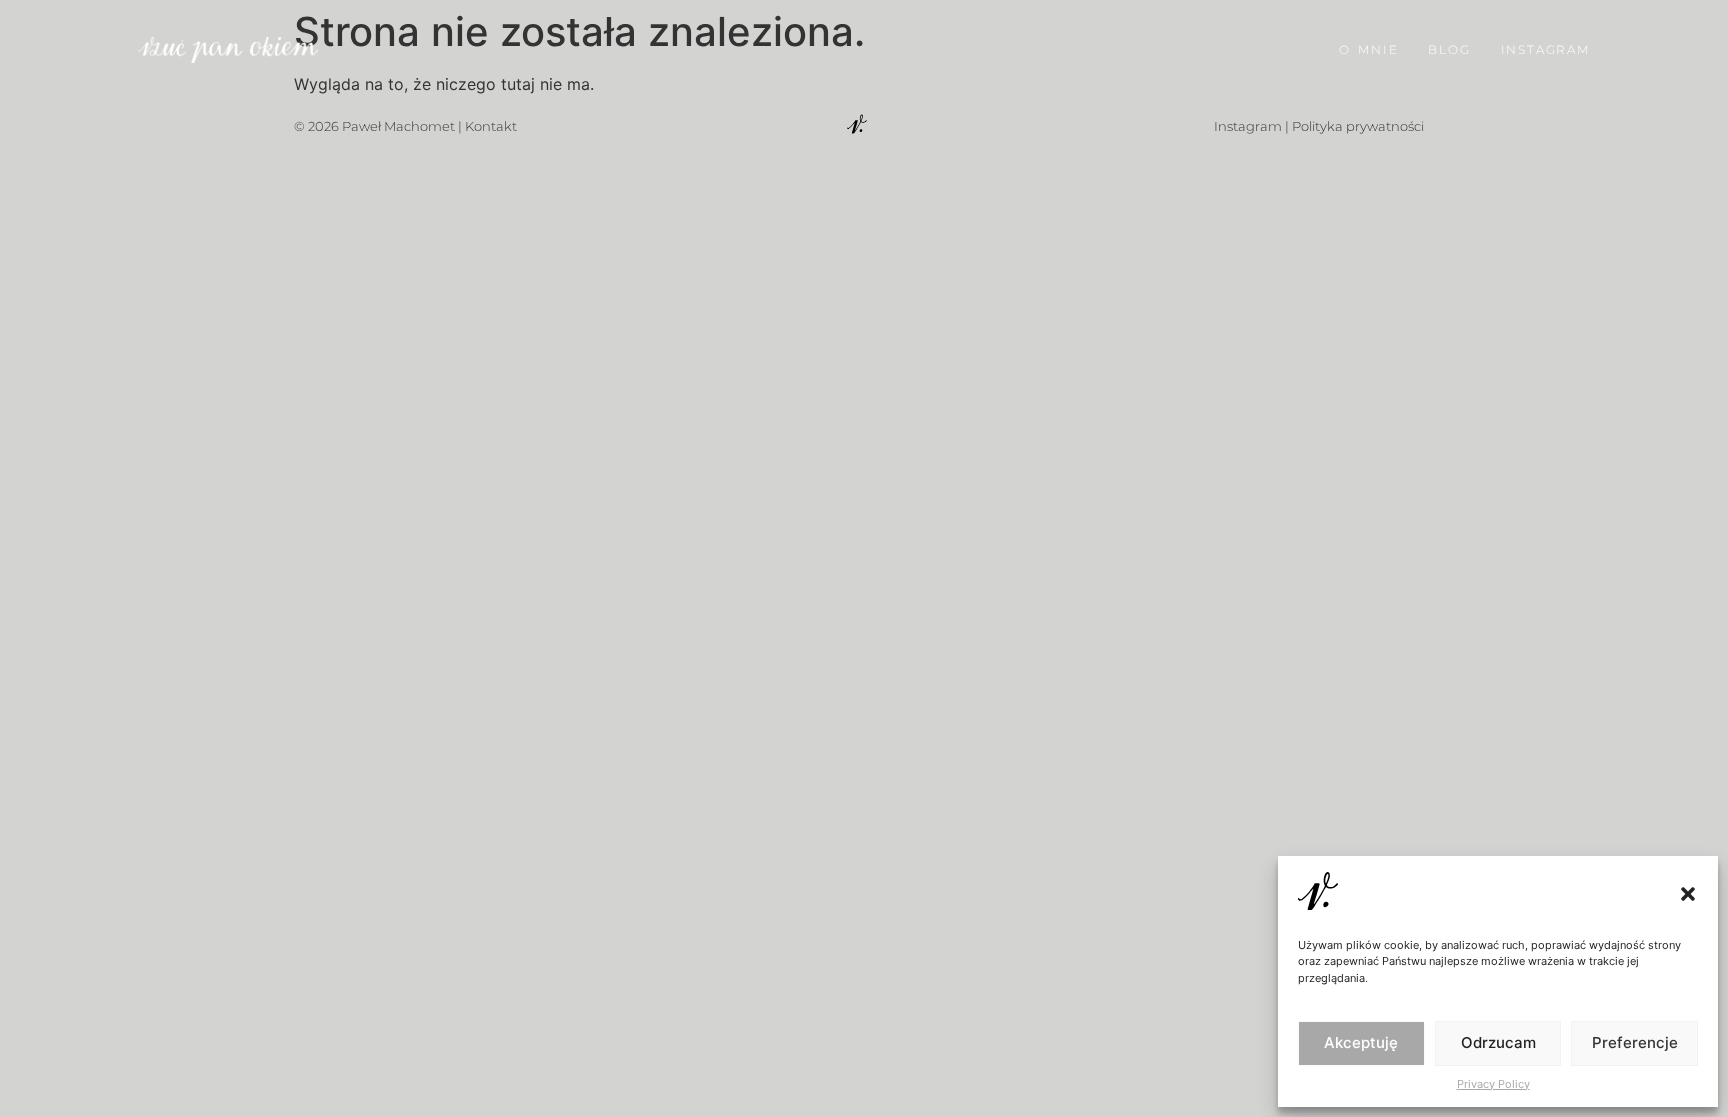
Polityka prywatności (1358, 126)
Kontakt (491, 126)
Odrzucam (1498, 1042)
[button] (1688, 894)
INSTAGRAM (1545, 49)
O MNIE (1368, 49)
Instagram (1248, 126)
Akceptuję (1361, 1042)
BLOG (1449, 49)
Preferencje (1635, 1042)
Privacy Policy (1493, 1084)
